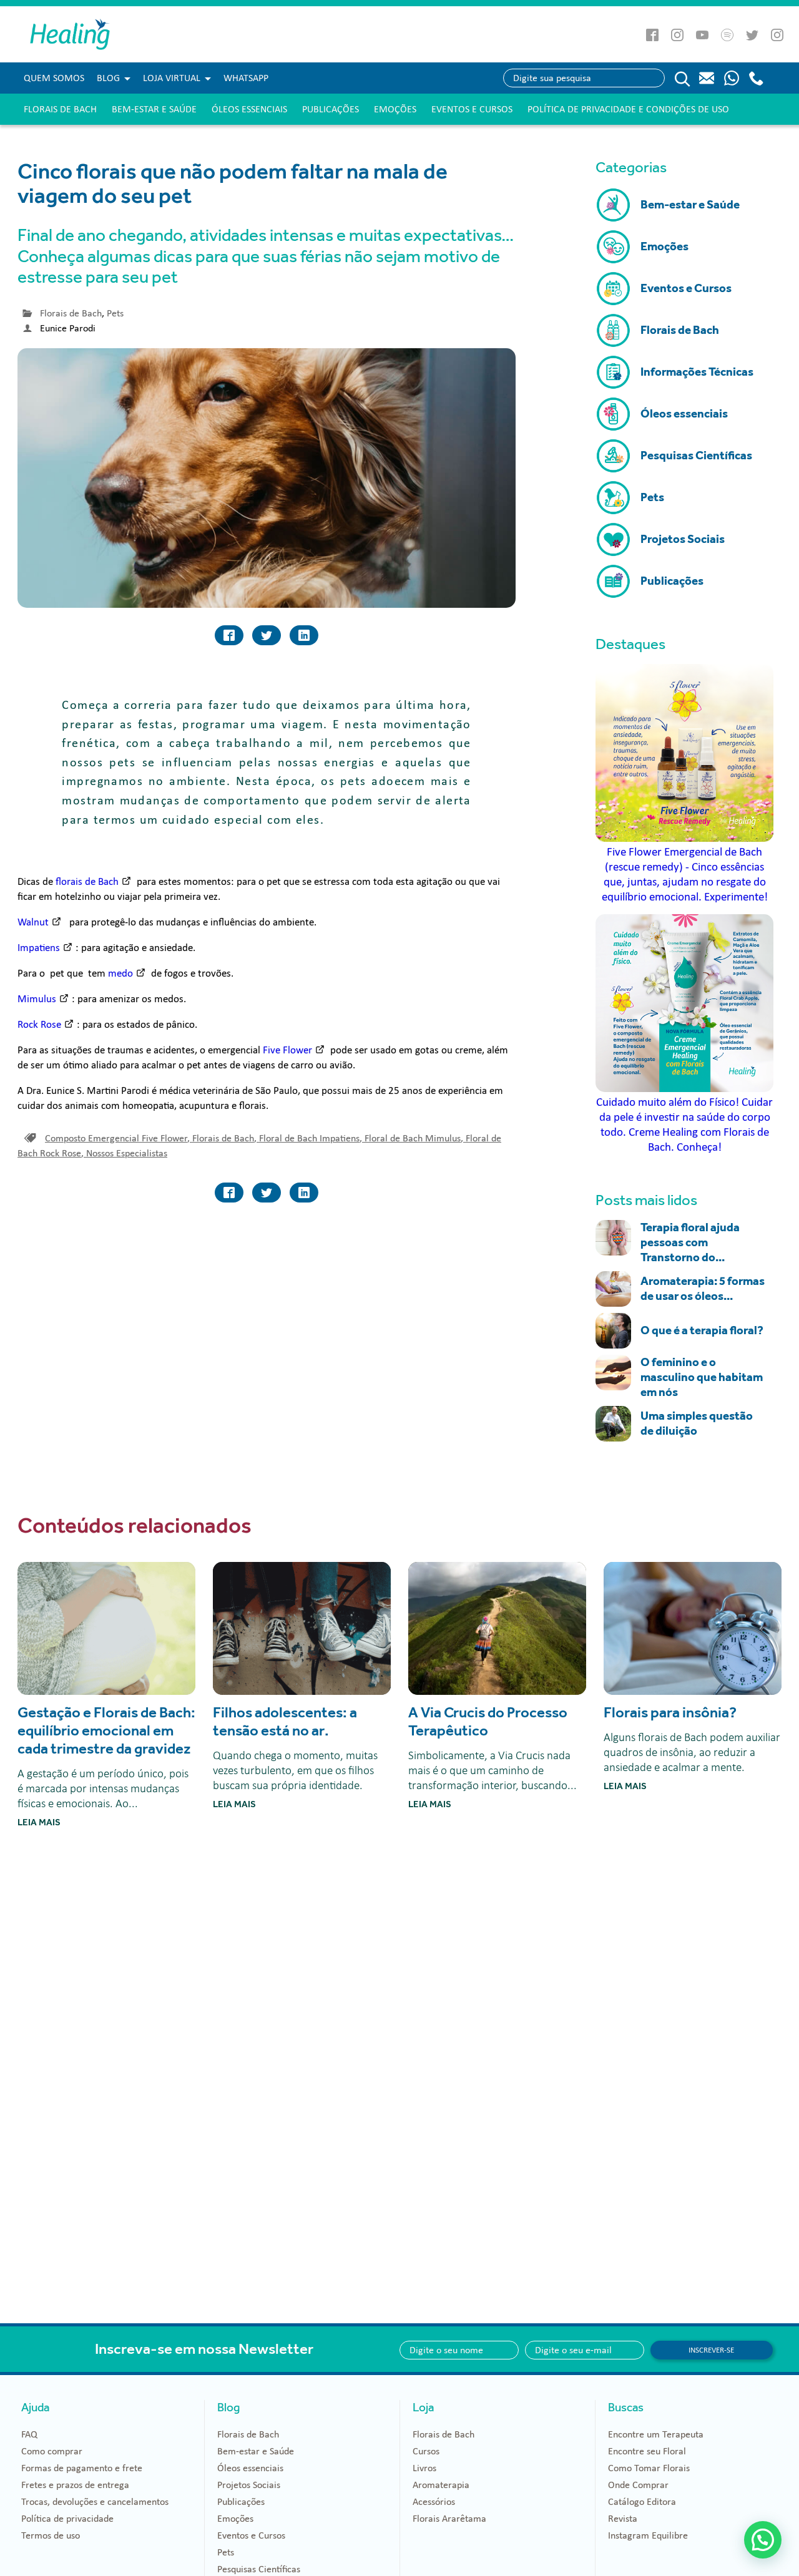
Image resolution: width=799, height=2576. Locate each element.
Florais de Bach (60, 109)
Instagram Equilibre (648, 2535)
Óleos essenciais (249, 109)
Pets (115, 313)
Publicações (331, 109)
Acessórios (434, 2502)
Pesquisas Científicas (259, 2569)
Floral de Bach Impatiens (311, 1138)
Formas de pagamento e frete (82, 2468)
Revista (623, 2519)
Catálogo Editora (642, 2502)
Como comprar (52, 2451)
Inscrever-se (711, 2350)
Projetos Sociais (249, 2485)
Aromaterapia (441, 2485)
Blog (108, 78)
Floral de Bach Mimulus (414, 1138)
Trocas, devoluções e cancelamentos (95, 2502)
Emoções (395, 109)
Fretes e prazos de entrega (75, 2485)
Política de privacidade (67, 2519)
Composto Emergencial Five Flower (117, 1138)
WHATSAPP (246, 78)
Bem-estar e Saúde (154, 109)
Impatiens (39, 948)
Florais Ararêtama (449, 2519)
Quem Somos (54, 78)
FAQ (29, 2434)
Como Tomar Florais (649, 2468)
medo (120, 973)
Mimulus (37, 999)
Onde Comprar (638, 2485)
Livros (424, 2468)
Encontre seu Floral (647, 2451)
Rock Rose (39, 1024)
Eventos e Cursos (472, 109)
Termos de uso (51, 2535)
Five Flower (286, 1050)
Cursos (426, 2451)
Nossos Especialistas (127, 1153)
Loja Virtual (172, 78)
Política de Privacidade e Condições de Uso (628, 109)
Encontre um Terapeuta (656, 2434)
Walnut (33, 922)
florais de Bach (87, 881)
